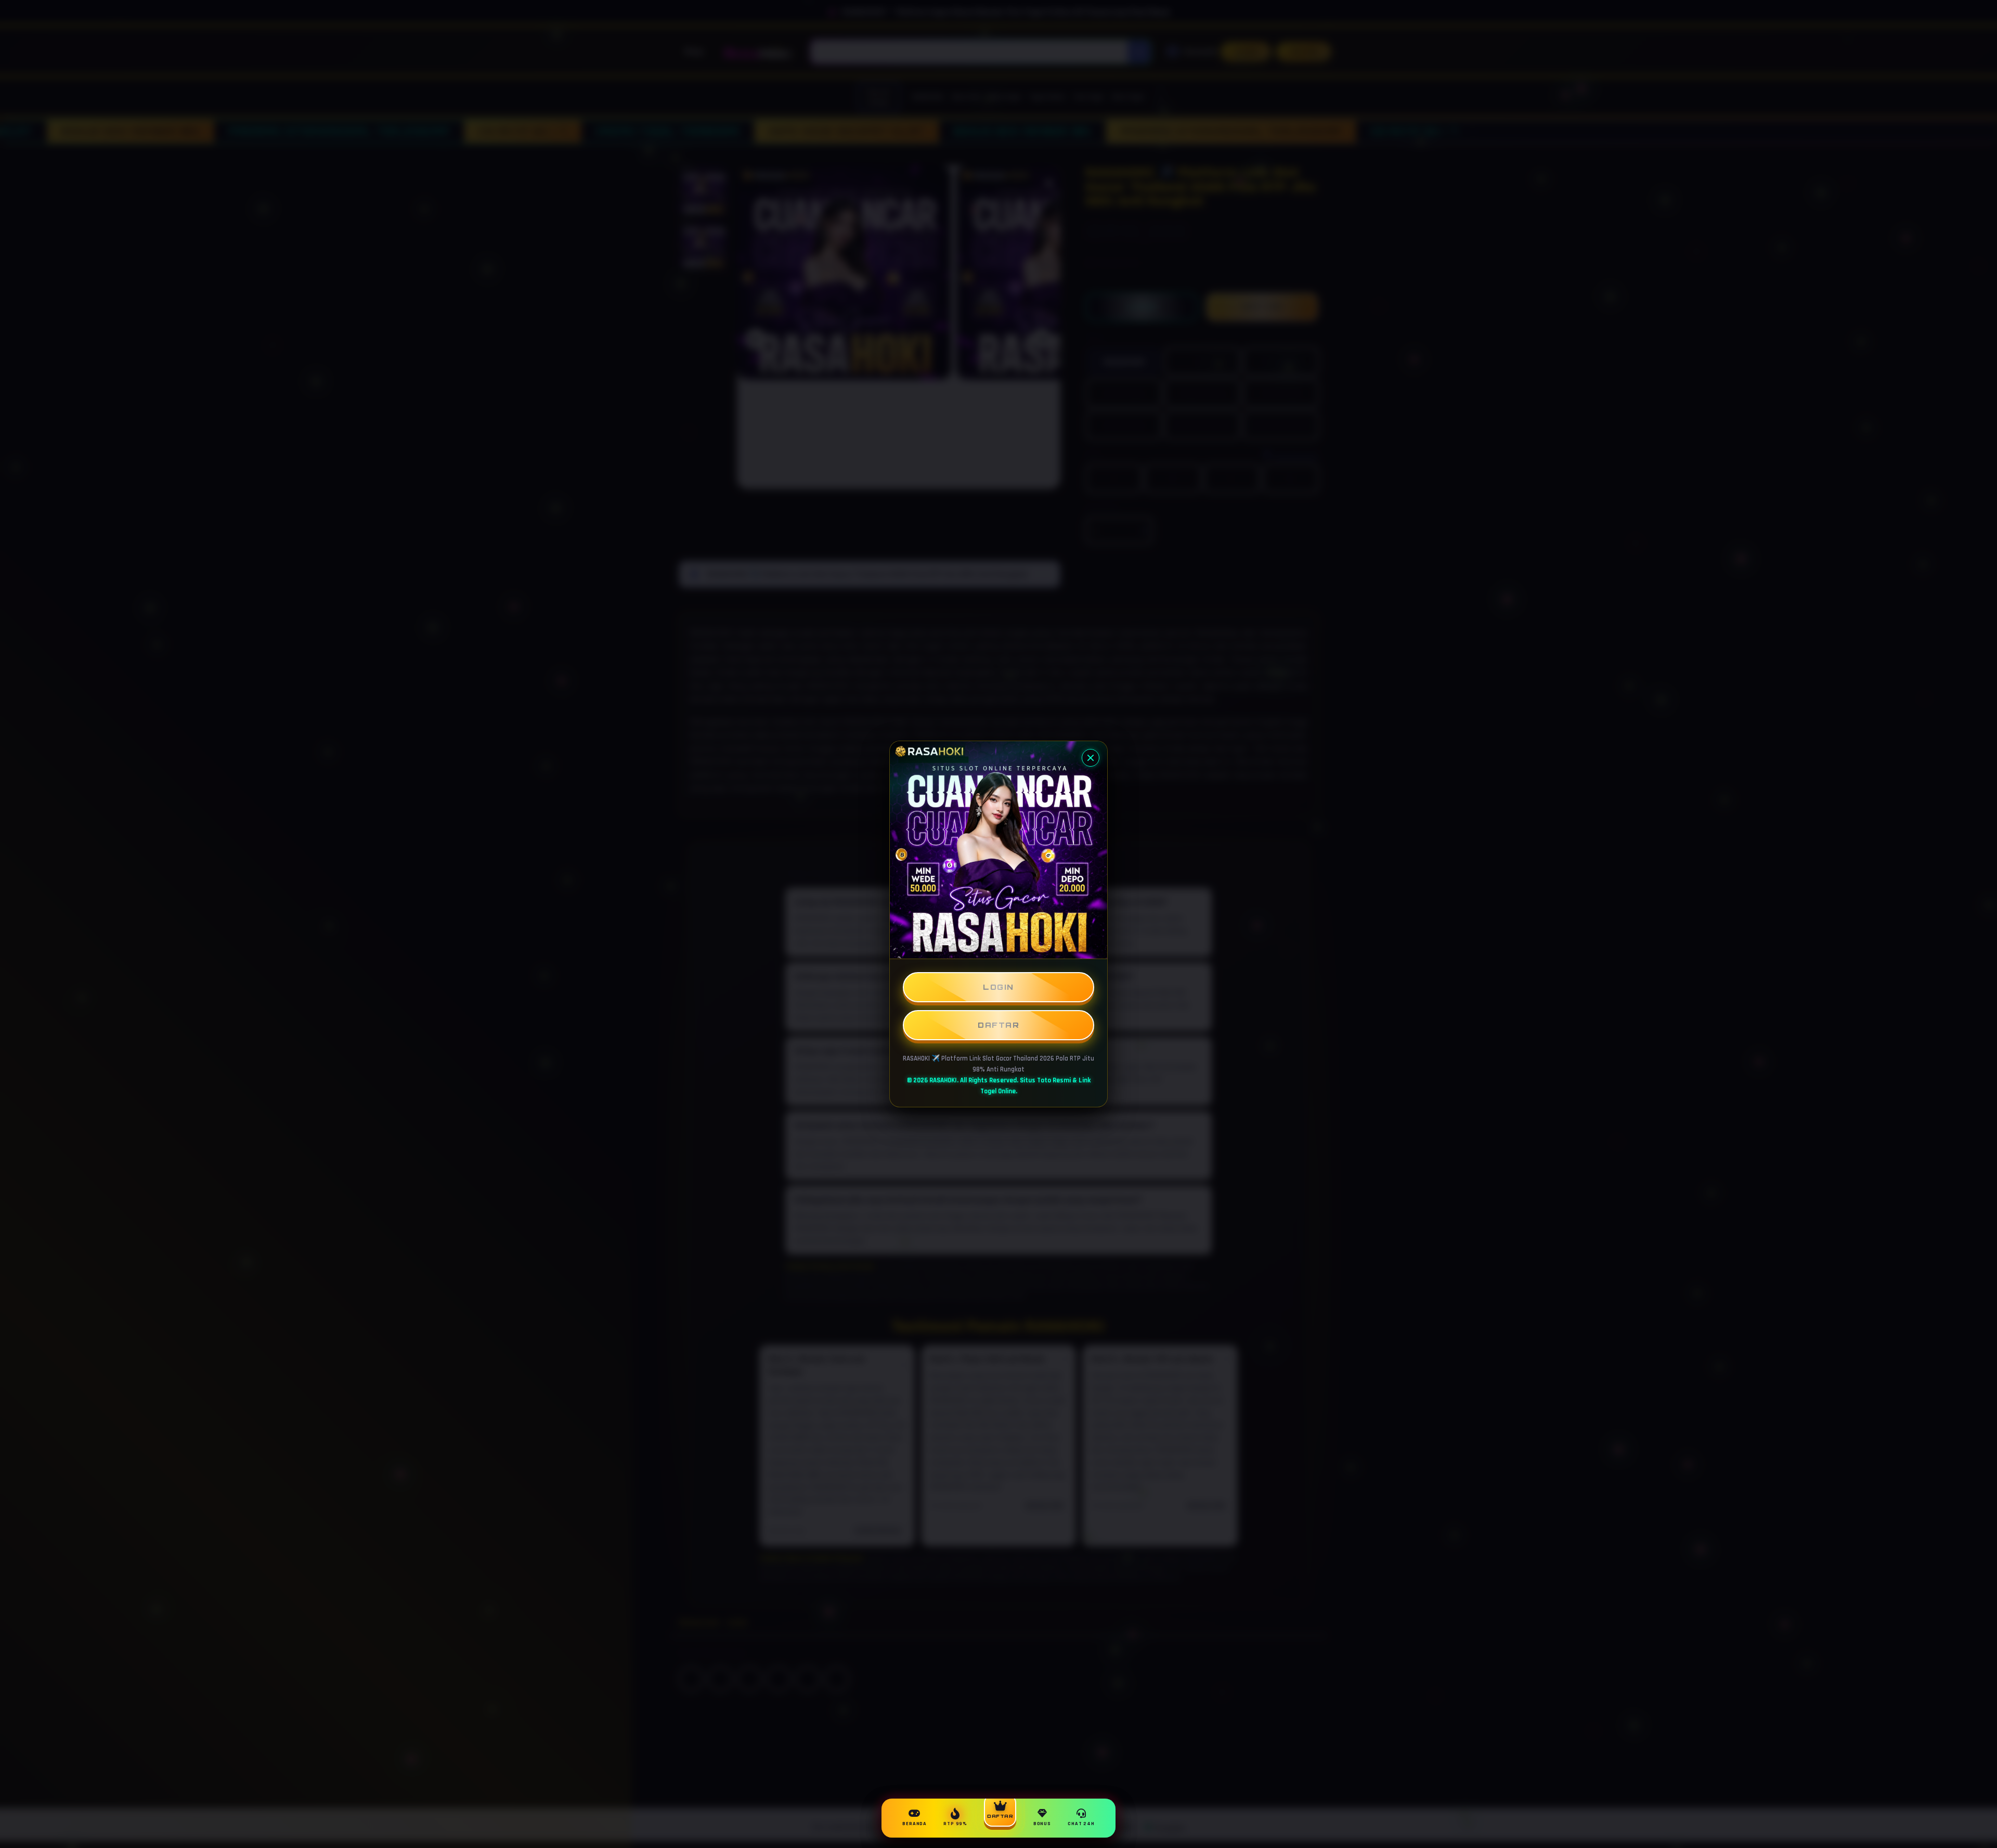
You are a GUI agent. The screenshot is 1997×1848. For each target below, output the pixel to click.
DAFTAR (998, 1025)
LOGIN (998, 987)
